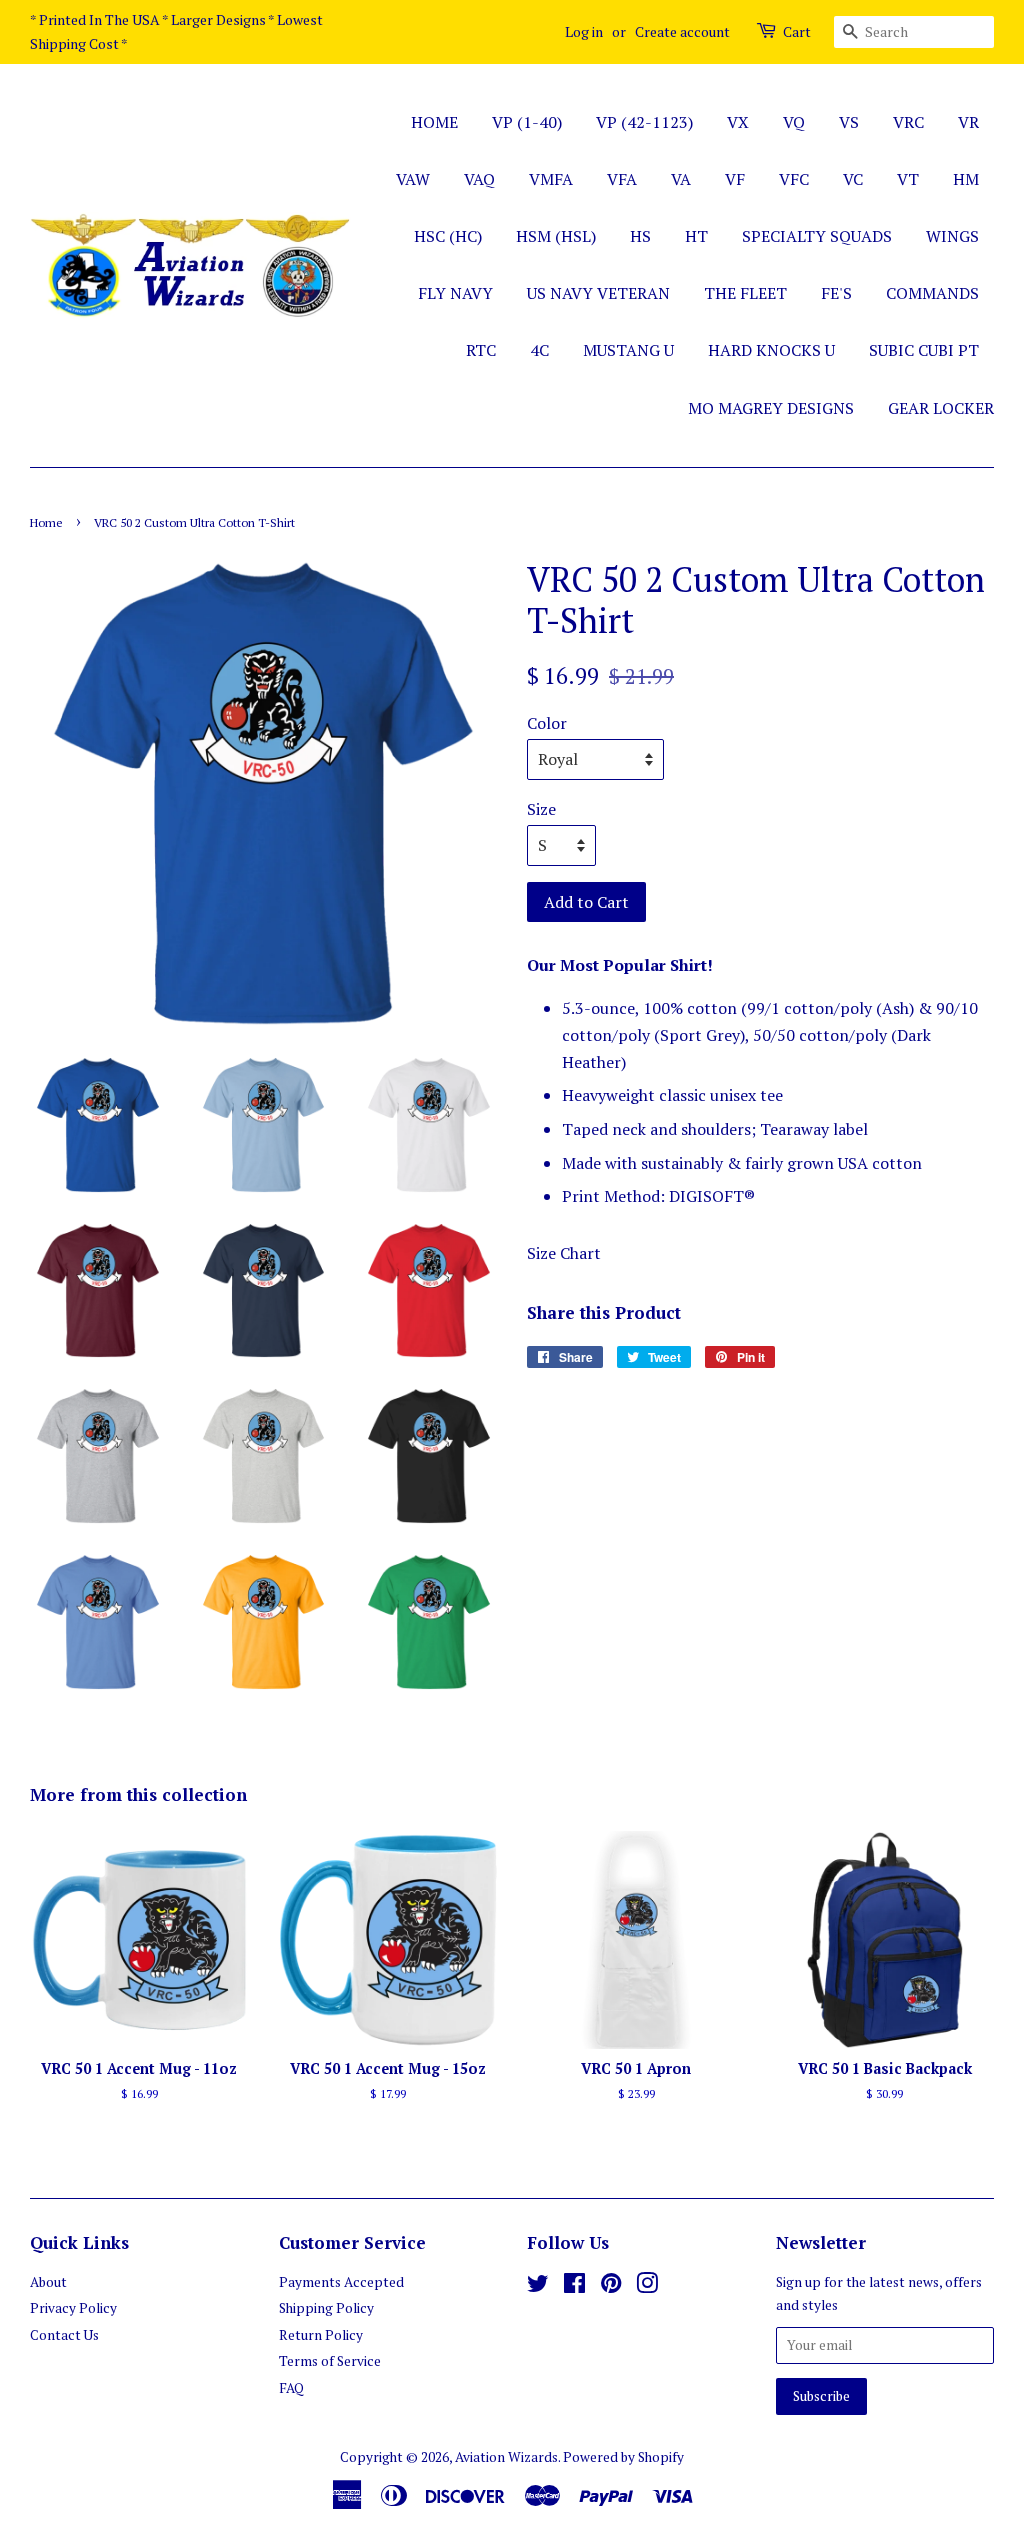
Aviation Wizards (506, 2457)
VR (968, 122)
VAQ (479, 179)
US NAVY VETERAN (598, 293)
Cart (797, 31)
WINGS (952, 236)
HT (696, 236)
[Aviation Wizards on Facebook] (574, 2287)
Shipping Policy (326, 2308)
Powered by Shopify (623, 2457)
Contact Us (64, 2335)
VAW (413, 179)
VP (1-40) (527, 122)
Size (541, 809)
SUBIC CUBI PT (924, 350)
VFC (794, 179)
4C (539, 350)
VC (853, 179)
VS (849, 122)
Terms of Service (330, 2361)
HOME (434, 122)
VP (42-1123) (644, 122)
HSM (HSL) (556, 236)
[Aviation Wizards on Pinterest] (611, 2287)
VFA (622, 179)
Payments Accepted (341, 2282)
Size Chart (564, 1253)
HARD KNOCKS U (771, 350)
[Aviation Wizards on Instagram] (647, 2287)
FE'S (836, 293)
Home (46, 522)
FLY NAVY (455, 293)
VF (735, 179)
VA (681, 179)
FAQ (291, 2388)
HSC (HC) (448, 236)
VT (908, 179)
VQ (794, 122)
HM (966, 179)
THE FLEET (745, 293)
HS (640, 236)
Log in (584, 31)
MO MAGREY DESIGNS (771, 408)
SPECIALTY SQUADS (817, 236)
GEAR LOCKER (941, 408)
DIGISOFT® (712, 1196)
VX (738, 122)
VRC (908, 122)
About (48, 2282)
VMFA (551, 179)
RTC (481, 350)
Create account (682, 31)
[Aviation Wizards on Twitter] (538, 2287)
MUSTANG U (628, 350)
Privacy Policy (73, 2308)
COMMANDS (932, 293)
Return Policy (321, 2335)
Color (547, 723)
